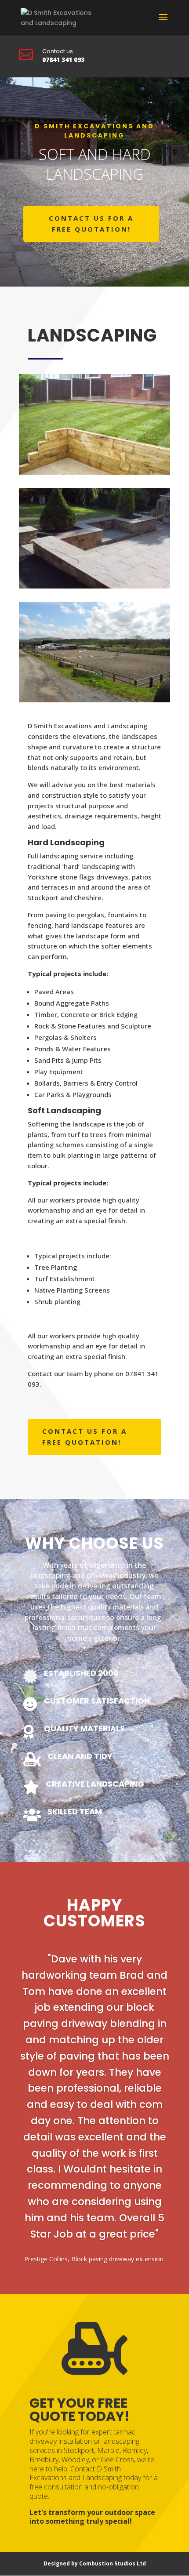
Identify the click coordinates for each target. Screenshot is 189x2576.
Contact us (58, 51)
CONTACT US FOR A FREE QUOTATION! (91, 224)
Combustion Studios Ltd (113, 2563)
